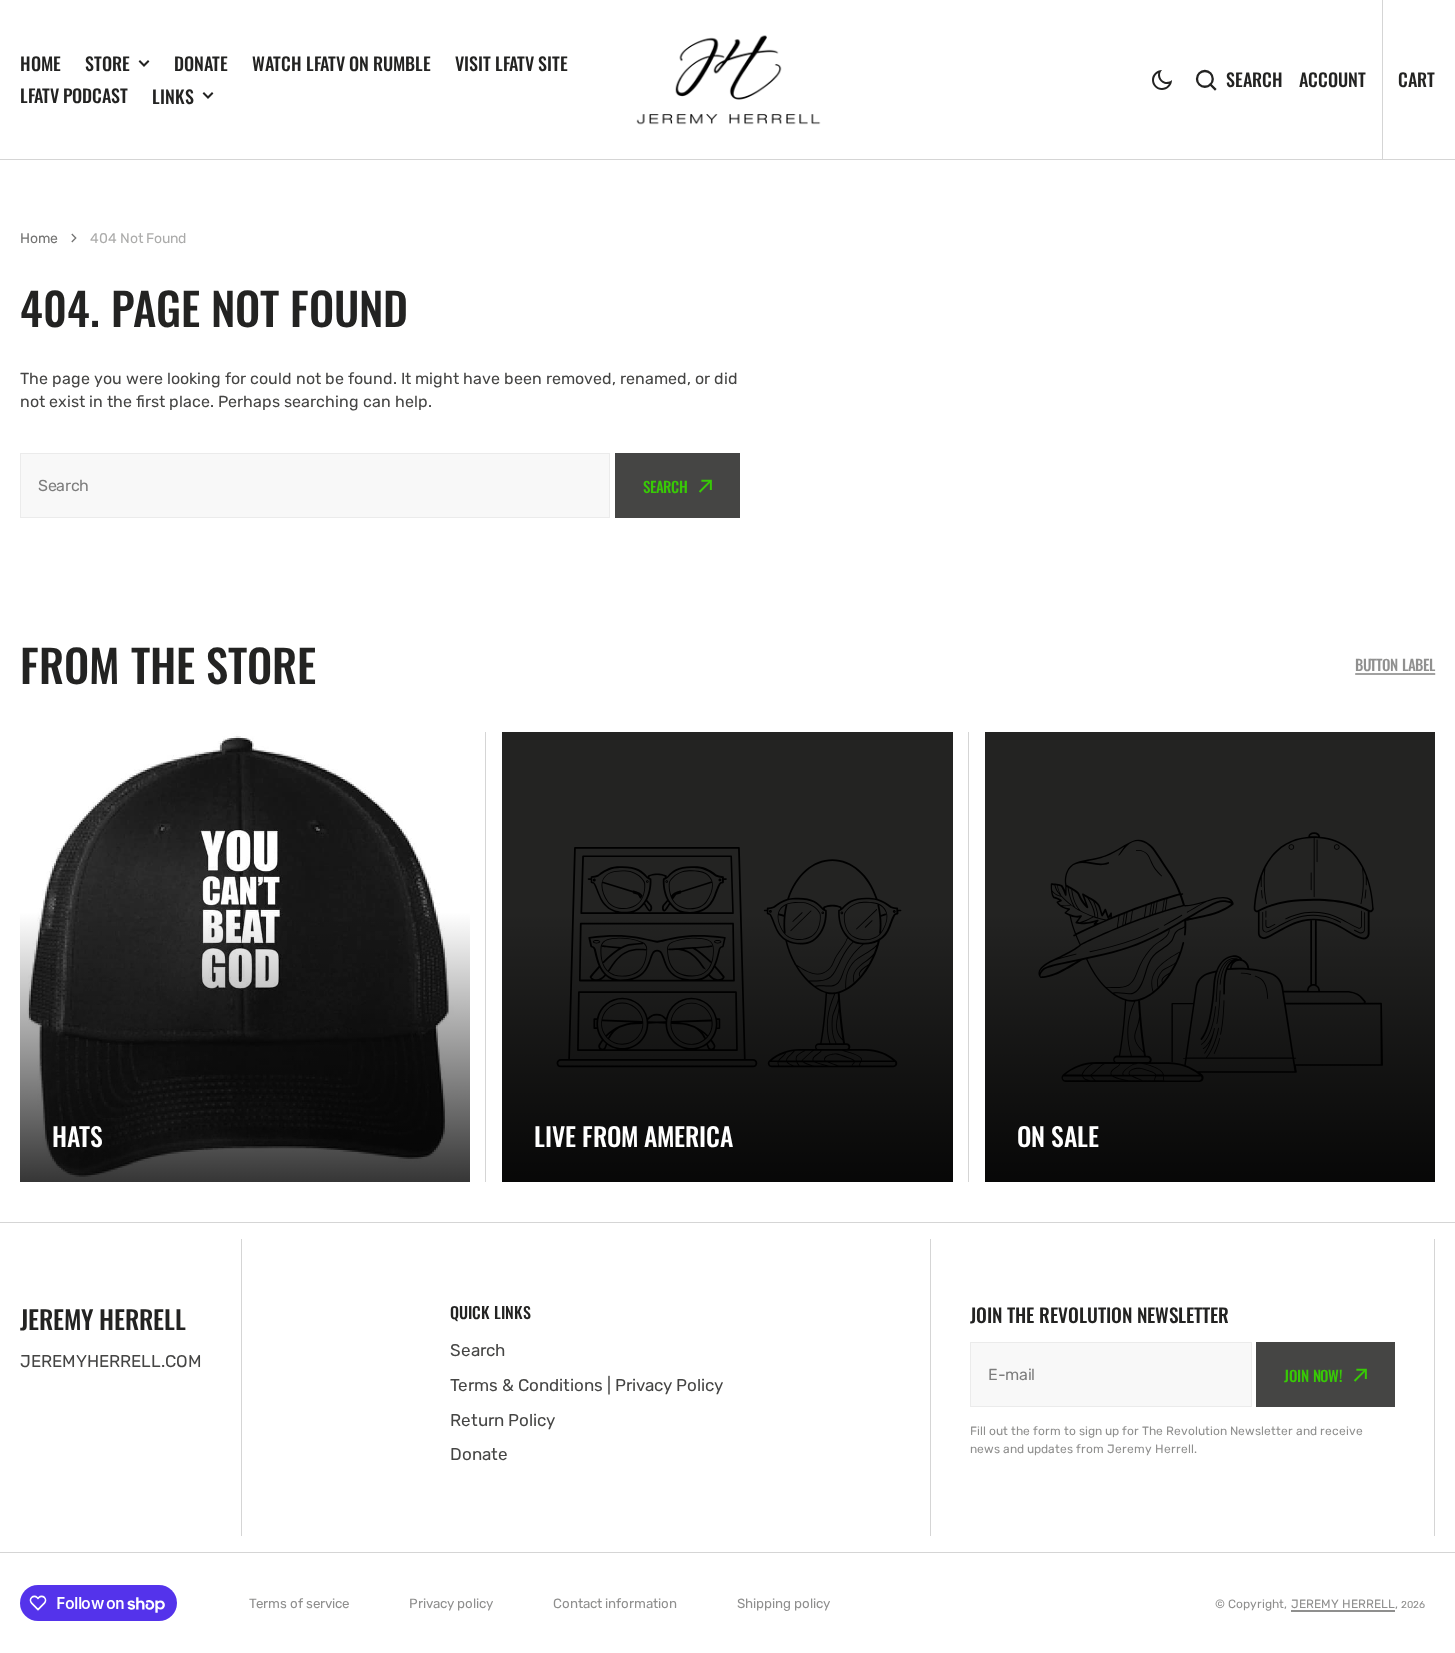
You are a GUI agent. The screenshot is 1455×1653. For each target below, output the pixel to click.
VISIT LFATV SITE (511, 63)
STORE (107, 63)
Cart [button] (1416, 79)
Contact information (615, 1603)
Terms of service (299, 1603)
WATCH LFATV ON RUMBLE (341, 63)
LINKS (173, 96)
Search (1254, 79)
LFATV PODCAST (74, 95)
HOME (40, 63)
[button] (1162, 80)
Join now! (1313, 1375)
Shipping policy (783, 1603)
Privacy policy (451, 1603)
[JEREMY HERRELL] (728, 80)
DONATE (201, 63)
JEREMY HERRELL (1343, 1604)
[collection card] (245, 957)
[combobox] (315, 485)
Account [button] (1332, 79)
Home (39, 238)
